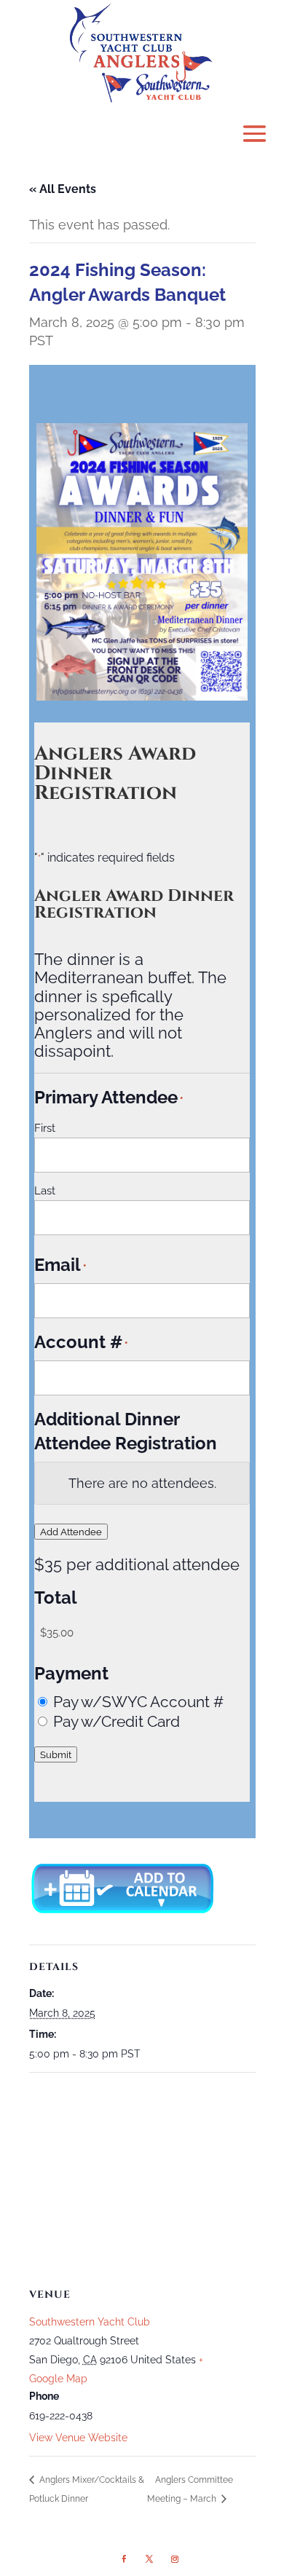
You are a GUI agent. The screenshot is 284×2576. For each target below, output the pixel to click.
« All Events (63, 189)
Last (45, 1191)
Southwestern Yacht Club (90, 2322)
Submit (56, 1754)
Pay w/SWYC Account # (138, 1702)
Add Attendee (71, 1532)
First (45, 1128)
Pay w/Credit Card (117, 1721)
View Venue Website (78, 2438)
